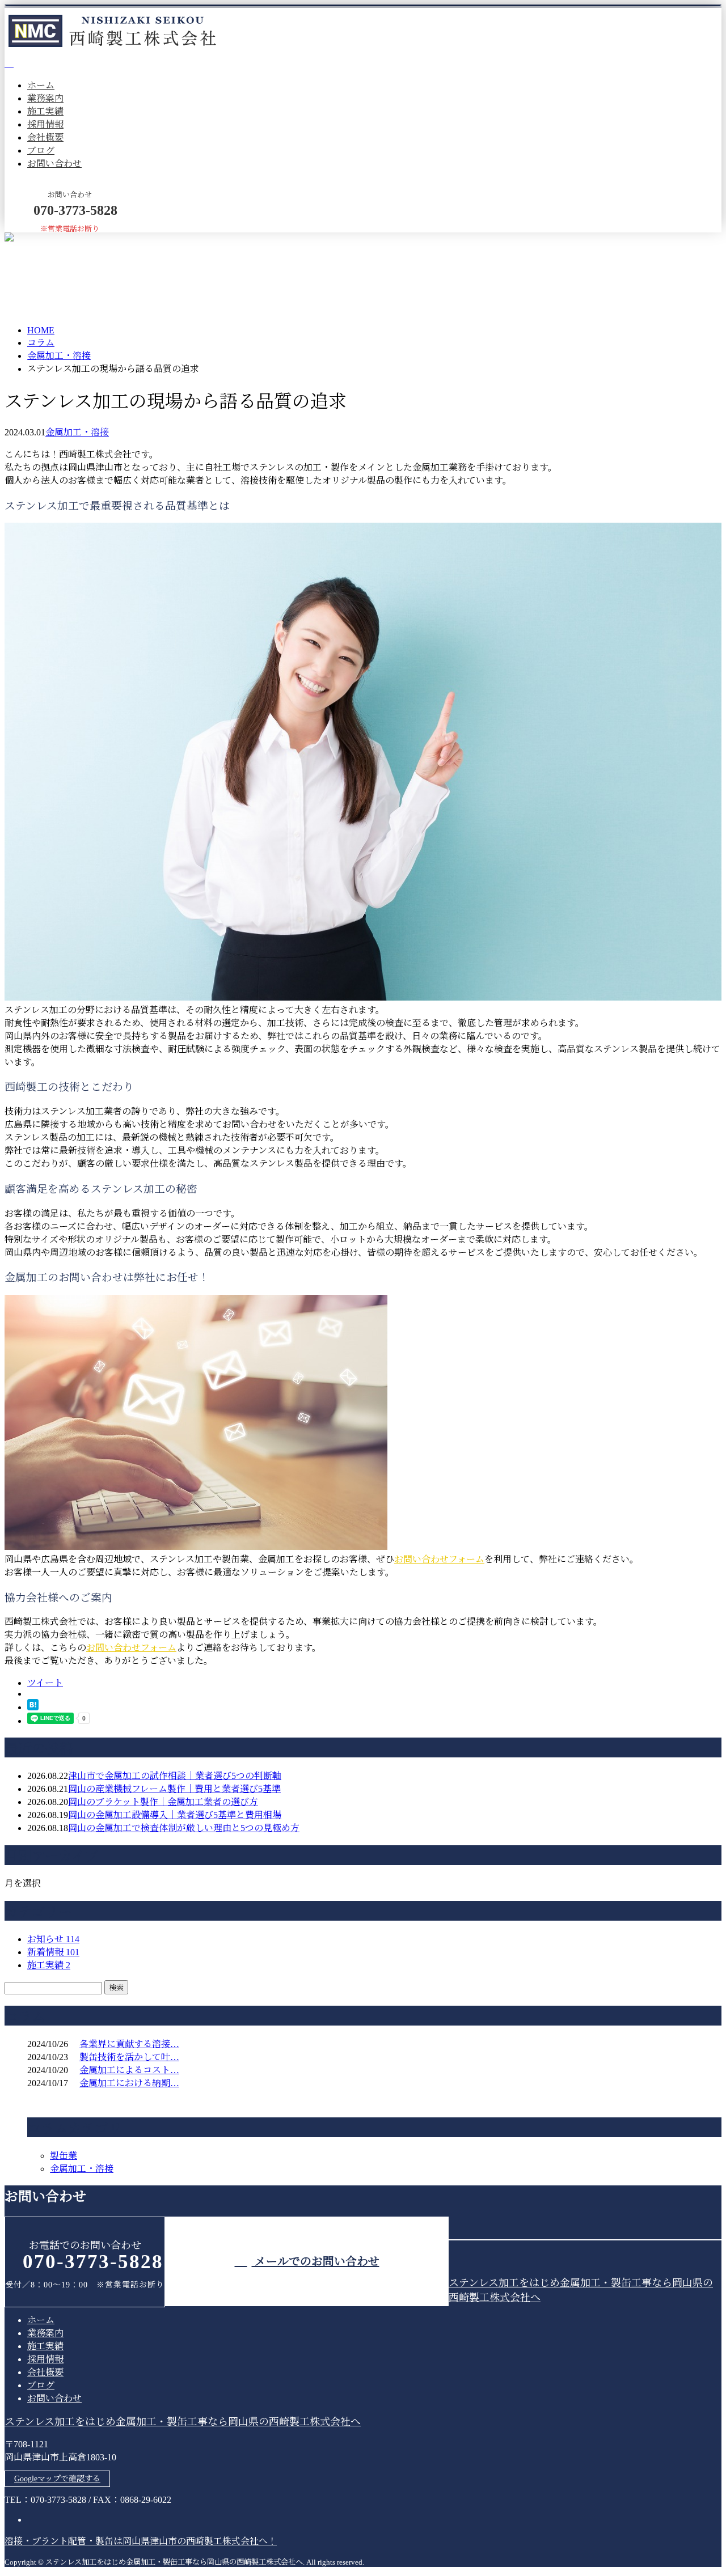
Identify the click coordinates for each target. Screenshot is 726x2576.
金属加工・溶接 (59, 356)
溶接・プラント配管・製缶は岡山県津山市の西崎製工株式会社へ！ (141, 2541)
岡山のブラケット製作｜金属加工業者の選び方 (163, 1802)
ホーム (41, 85)
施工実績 (45, 111)
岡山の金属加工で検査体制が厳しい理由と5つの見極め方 (184, 1828)
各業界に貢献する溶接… (129, 2044)
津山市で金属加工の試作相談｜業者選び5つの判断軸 (175, 1776)
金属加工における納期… (129, 2083)
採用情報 (45, 124)
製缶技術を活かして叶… (129, 2057)
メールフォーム (44, 240)
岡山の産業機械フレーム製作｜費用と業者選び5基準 (174, 1789)
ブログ (41, 151)
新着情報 (53, 1952)
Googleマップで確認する (57, 2479)
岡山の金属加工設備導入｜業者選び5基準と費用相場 (175, 1815)
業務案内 (45, 98)
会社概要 (45, 137)
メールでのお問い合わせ (316, 2261)
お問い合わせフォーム (439, 1559)
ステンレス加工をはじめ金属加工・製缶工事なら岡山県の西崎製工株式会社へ (183, 2422)
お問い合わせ (54, 164)
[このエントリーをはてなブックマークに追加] (33, 1707)
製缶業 (64, 2156)
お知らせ (53, 1939)
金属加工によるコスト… (129, 2070)
